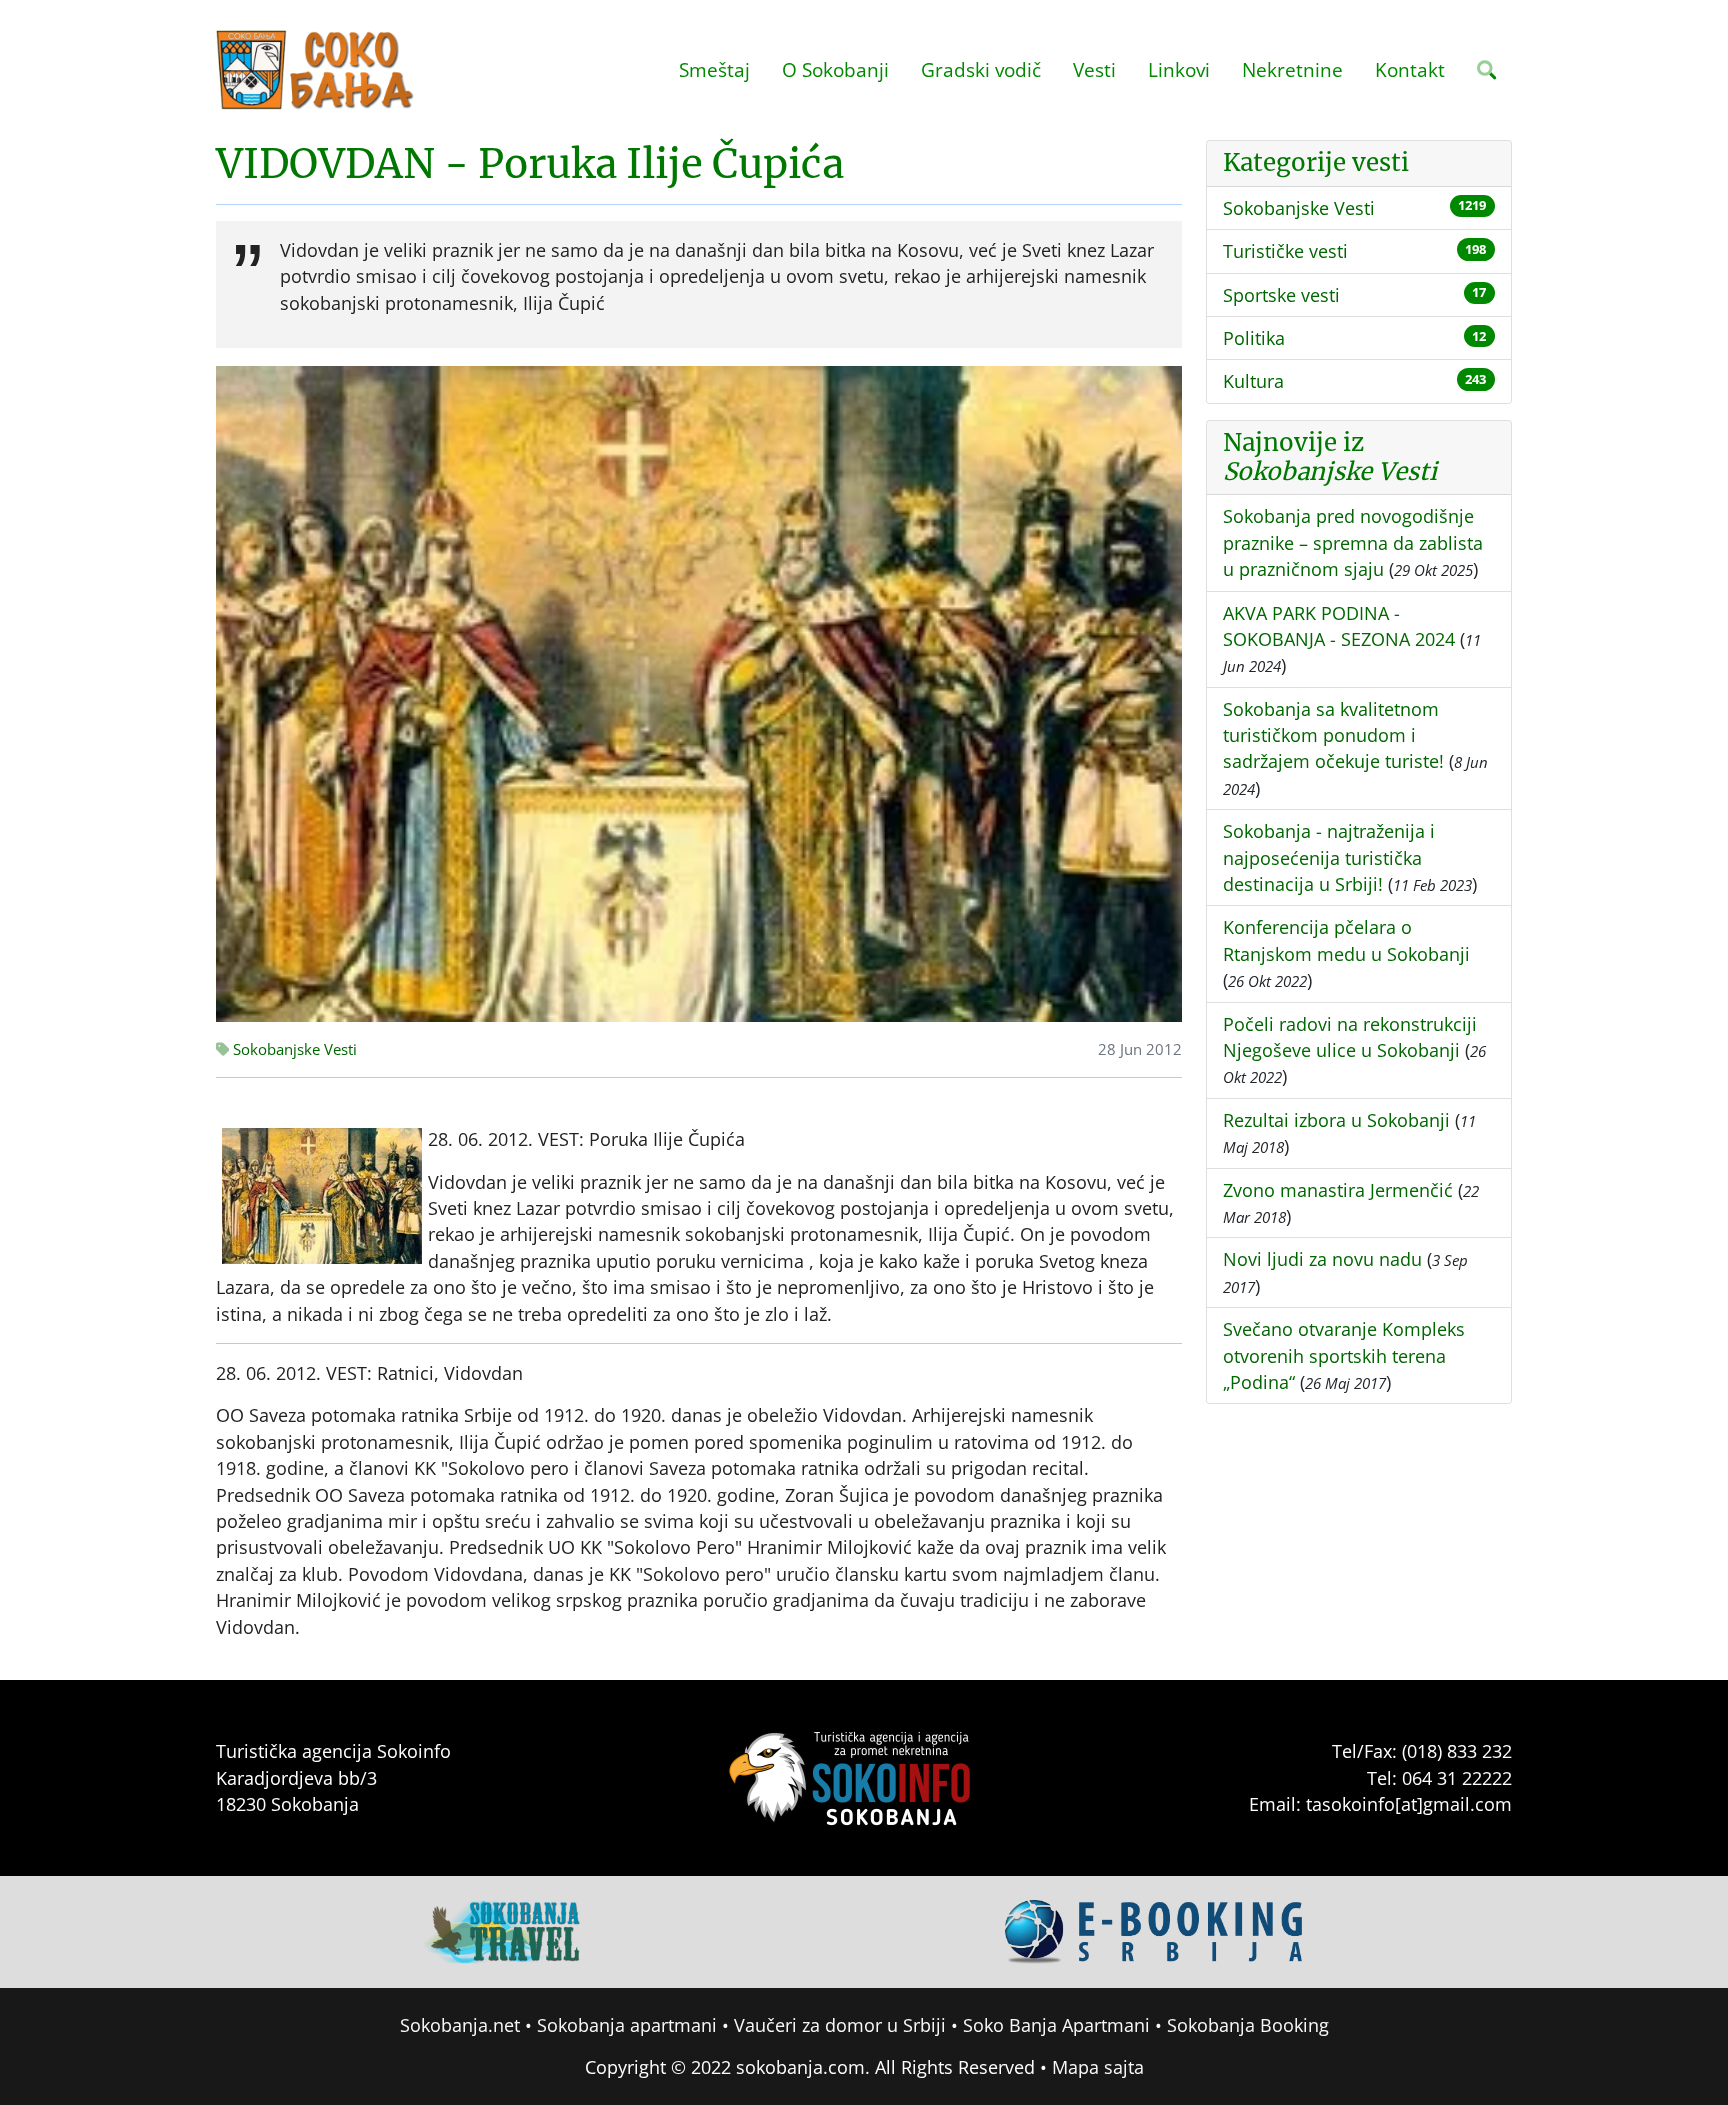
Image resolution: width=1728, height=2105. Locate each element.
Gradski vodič (981, 69)
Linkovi (1179, 69)
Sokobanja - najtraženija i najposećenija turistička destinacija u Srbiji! (1329, 857)
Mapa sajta (1098, 2067)
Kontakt (1410, 69)
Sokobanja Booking (1248, 2025)
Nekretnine (1292, 69)
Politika (1254, 338)
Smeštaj (714, 69)
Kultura (1253, 381)
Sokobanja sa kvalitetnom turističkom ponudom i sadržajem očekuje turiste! (1333, 735)
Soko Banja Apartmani (1056, 2025)
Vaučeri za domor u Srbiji (840, 2025)
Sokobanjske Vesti (293, 1049)
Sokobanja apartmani (627, 2025)
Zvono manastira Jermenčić (1338, 1190)
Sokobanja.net (460, 2025)
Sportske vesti (1281, 295)
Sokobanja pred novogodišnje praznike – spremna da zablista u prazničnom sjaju (1353, 542)
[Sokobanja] (503, 1930)
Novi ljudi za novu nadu (1322, 1259)
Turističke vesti (1285, 251)
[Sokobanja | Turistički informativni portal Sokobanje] (316, 70)
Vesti (1094, 69)
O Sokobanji (835, 69)
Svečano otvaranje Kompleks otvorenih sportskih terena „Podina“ (1344, 1355)
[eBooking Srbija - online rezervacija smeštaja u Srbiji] (1155, 1930)
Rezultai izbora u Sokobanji (1336, 1120)
